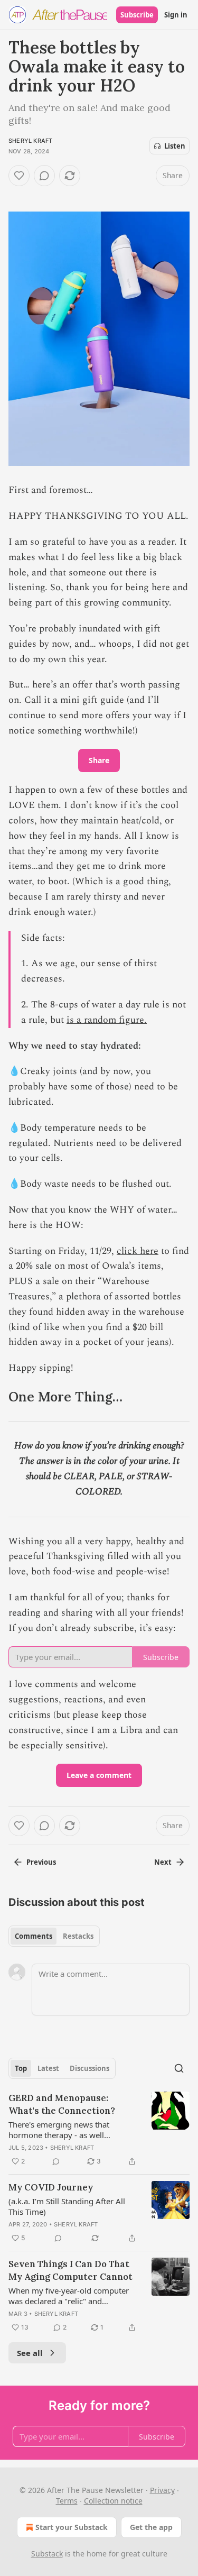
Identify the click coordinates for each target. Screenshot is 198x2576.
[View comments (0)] (44, 176)
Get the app (151, 2527)
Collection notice (113, 2501)
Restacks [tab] (78, 1936)
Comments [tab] (34, 1936)
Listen (175, 146)
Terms (67, 2501)
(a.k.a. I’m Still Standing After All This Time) (67, 2206)
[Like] (19, 176)
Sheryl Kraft (30, 141)
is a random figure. (107, 1020)
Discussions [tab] (89, 2068)
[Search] (179, 2068)
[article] (99, 2130)
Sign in (176, 15)
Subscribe (137, 15)
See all (30, 2353)
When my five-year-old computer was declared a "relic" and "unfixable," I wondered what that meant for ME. (70, 2296)
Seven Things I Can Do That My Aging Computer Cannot (70, 2270)
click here (138, 1251)
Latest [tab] (48, 2068)
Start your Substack (72, 2527)
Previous (41, 1862)
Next (163, 1862)
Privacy (162, 2490)
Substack (47, 2554)
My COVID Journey (51, 2187)
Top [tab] (21, 2068)
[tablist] (54, 1936)
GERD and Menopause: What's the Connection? (62, 2104)
